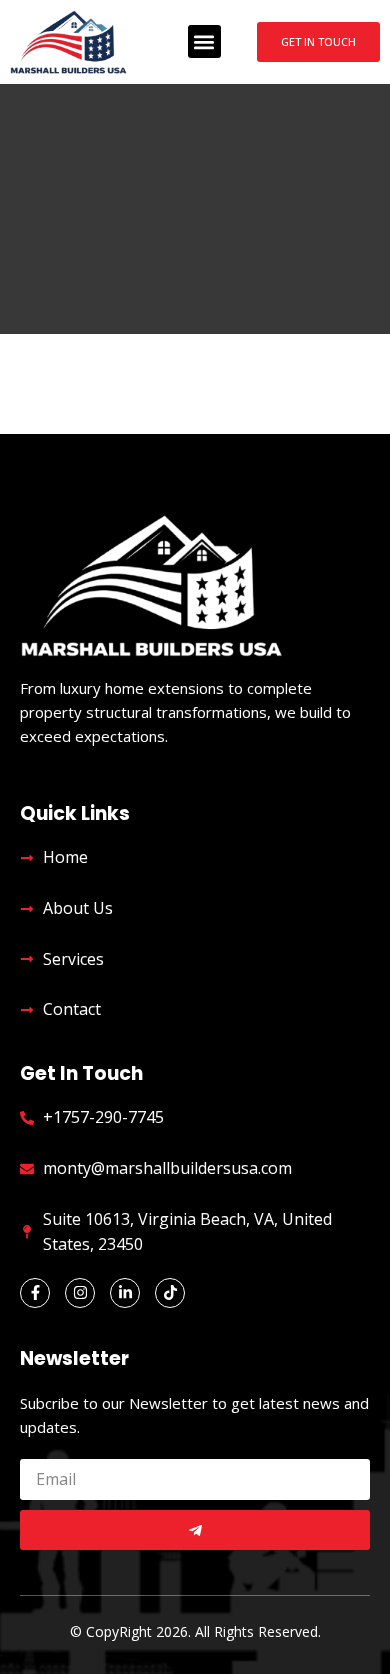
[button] (204, 41)
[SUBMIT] (195, 1530)
